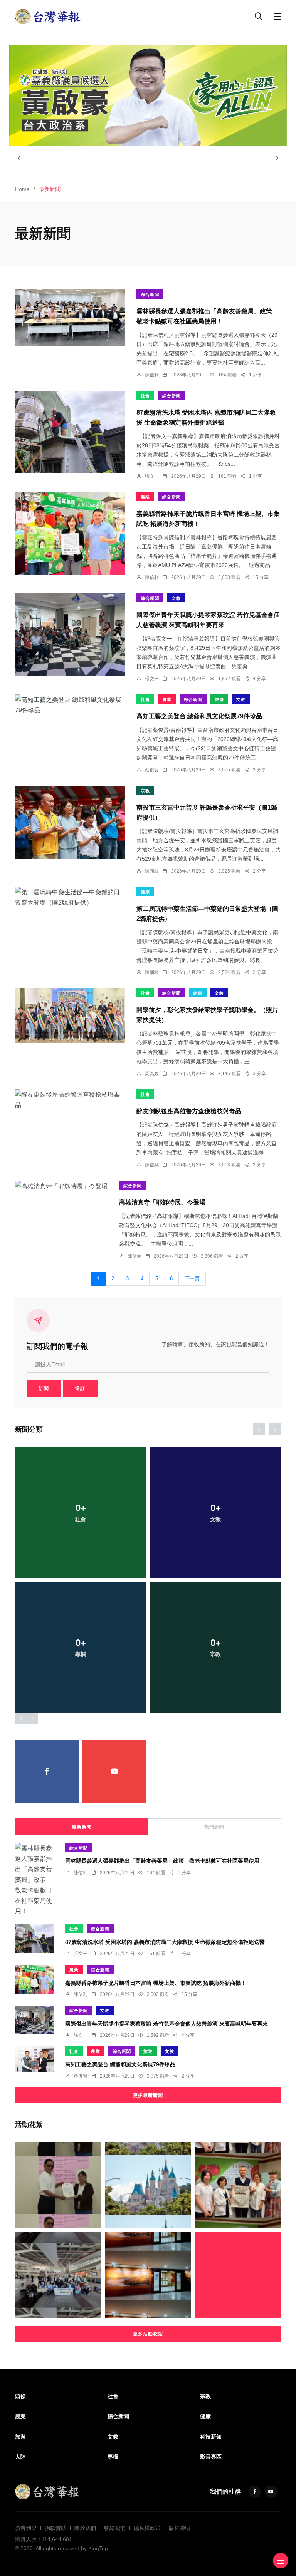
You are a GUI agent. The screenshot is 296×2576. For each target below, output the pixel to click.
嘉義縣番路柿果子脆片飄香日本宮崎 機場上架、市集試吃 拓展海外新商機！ (156, 1982)
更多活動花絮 (148, 2334)
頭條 (20, 2396)
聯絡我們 (115, 2528)
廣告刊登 (26, 2528)
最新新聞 (82, 1827)
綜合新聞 (150, 294)
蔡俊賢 (152, 770)
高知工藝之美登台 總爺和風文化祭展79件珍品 (199, 716)
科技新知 (211, 2437)
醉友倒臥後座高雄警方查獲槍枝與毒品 (189, 1111)
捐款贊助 (55, 2528)
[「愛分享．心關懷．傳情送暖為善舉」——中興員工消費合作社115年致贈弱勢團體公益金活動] (58, 2185)
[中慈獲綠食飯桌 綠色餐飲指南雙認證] (238, 2185)
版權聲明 (180, 2528)
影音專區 (211, 2457)
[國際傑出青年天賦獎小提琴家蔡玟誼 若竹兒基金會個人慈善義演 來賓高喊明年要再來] (70, 634)
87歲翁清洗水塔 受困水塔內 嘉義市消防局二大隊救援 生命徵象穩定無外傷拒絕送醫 (165, 1942)
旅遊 (219, 699)
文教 (176, 598)
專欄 (113, 2457)
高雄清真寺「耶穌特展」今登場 (162, 1202)
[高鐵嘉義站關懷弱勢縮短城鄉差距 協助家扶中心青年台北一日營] (58, 2275)
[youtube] (114, 1771)
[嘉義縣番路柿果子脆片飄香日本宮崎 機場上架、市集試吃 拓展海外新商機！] (70, 534)
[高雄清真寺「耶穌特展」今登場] (61, 1186)
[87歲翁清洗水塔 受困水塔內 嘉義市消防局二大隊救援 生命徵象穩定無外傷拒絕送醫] (70, 432)
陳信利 (152, 375)
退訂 (80, 1388)
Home (22, 189)
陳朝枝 (152, 871)
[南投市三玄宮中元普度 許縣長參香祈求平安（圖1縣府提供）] (70, 822)
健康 (145, 892)
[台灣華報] (48, 16)
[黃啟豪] (148, 96)
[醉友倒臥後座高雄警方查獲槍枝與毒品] (70, 1100)
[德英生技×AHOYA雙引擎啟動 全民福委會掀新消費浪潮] (148, 2275)
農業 (145, 497)
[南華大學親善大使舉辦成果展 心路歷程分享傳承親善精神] (238, 2275)
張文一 (152, 476)
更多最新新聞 (148, 2095)
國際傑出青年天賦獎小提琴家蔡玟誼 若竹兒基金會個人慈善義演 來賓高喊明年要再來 (166, 2023)
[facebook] (47, 1771)
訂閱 (44, 1388)
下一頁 (192, 1279)
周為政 (152, 1074)
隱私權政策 (147, 2528)
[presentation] (19, 158)
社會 (145, 396)
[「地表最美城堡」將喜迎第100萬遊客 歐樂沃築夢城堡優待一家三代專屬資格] (148, 2185)
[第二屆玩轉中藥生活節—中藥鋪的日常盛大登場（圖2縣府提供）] (70, 897)
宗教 (145, 791)
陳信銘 (152, 1165)
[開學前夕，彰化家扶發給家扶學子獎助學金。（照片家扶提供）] (70, 1016)
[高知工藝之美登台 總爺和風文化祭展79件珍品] (70, 705)
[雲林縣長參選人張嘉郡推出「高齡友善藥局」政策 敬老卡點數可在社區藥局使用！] (70, 318)
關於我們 (85, 2528)
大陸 (20, 2457)
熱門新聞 (214, 1827)
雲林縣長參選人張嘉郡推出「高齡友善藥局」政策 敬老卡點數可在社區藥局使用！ (165, 1861)
